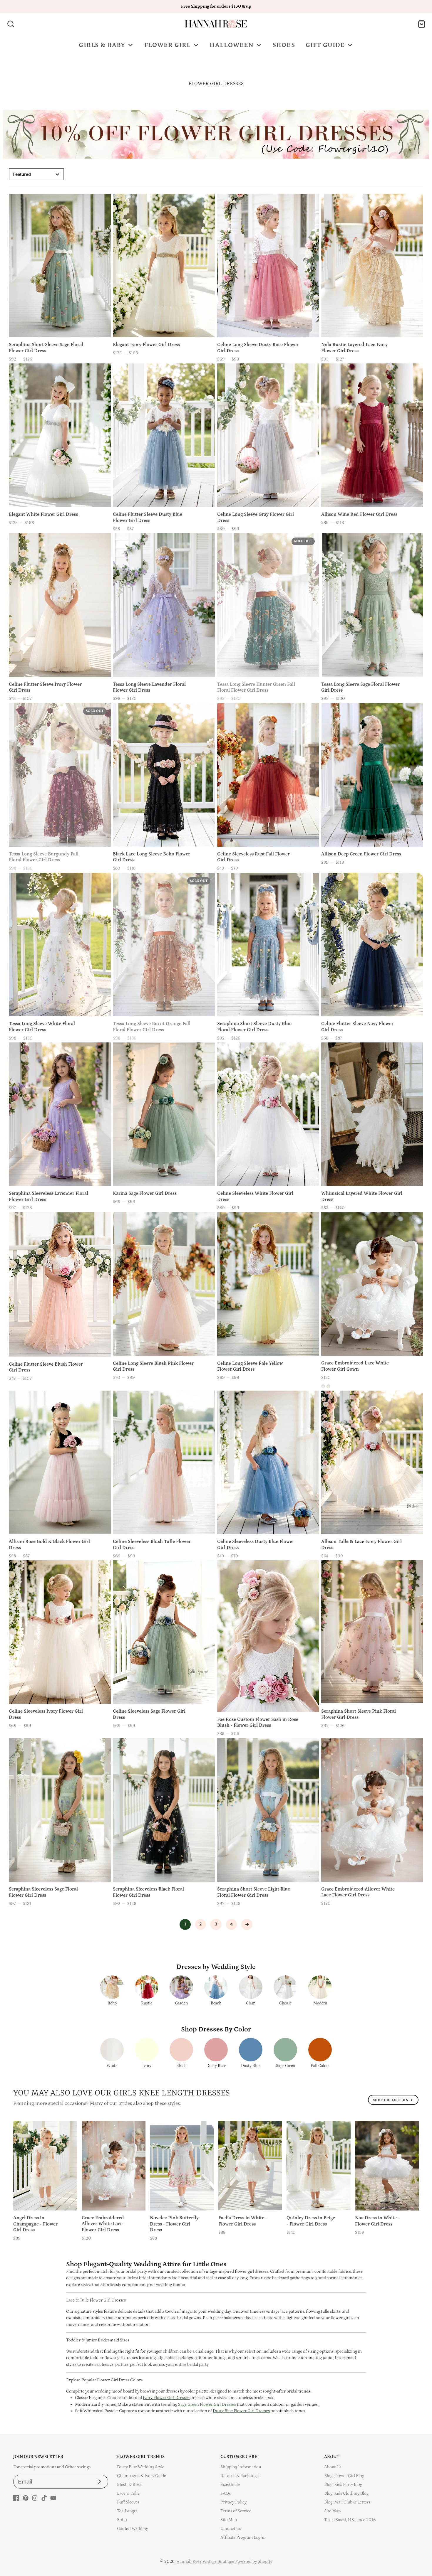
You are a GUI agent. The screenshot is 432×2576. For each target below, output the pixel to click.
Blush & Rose (129, 2485)
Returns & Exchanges (240, 2476)
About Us (333, 2467)
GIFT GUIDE (325, 45)
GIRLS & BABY (102, 45)
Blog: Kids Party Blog (343, 2485)
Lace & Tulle (128, 2493)
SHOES (284, 45)
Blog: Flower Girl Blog (344, 2476)
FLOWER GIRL (168, 45)
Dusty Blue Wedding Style (141, 2467)
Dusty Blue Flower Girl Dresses (241, 2411)
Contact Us (231, 2529)
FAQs (226, 2493)
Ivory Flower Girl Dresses (166, 2398)
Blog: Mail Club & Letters (347, 2502)
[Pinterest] (26, 2498)
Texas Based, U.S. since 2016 (350, 2520)
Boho (122, 2520)
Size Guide (230, 2485)
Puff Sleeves (128, 2502)
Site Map (229, 2520)
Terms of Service (236, 2511)
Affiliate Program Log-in (243, 2537)
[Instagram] (35, 2498)
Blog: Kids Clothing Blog (346, 2493)
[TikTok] (44, 2498)
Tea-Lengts (127, 2511)
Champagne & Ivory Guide (142, 2476)
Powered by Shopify (254, 2561)
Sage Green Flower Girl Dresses (207, 2404)
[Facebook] (16, 2498)
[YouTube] (53, 2498)
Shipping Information (241, 2467)
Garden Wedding (133, 2529)
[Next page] (247, 1925)
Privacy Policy (233, 2502)
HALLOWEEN (232, 45)
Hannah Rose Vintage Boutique (205, 2561)
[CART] (422, 24)
